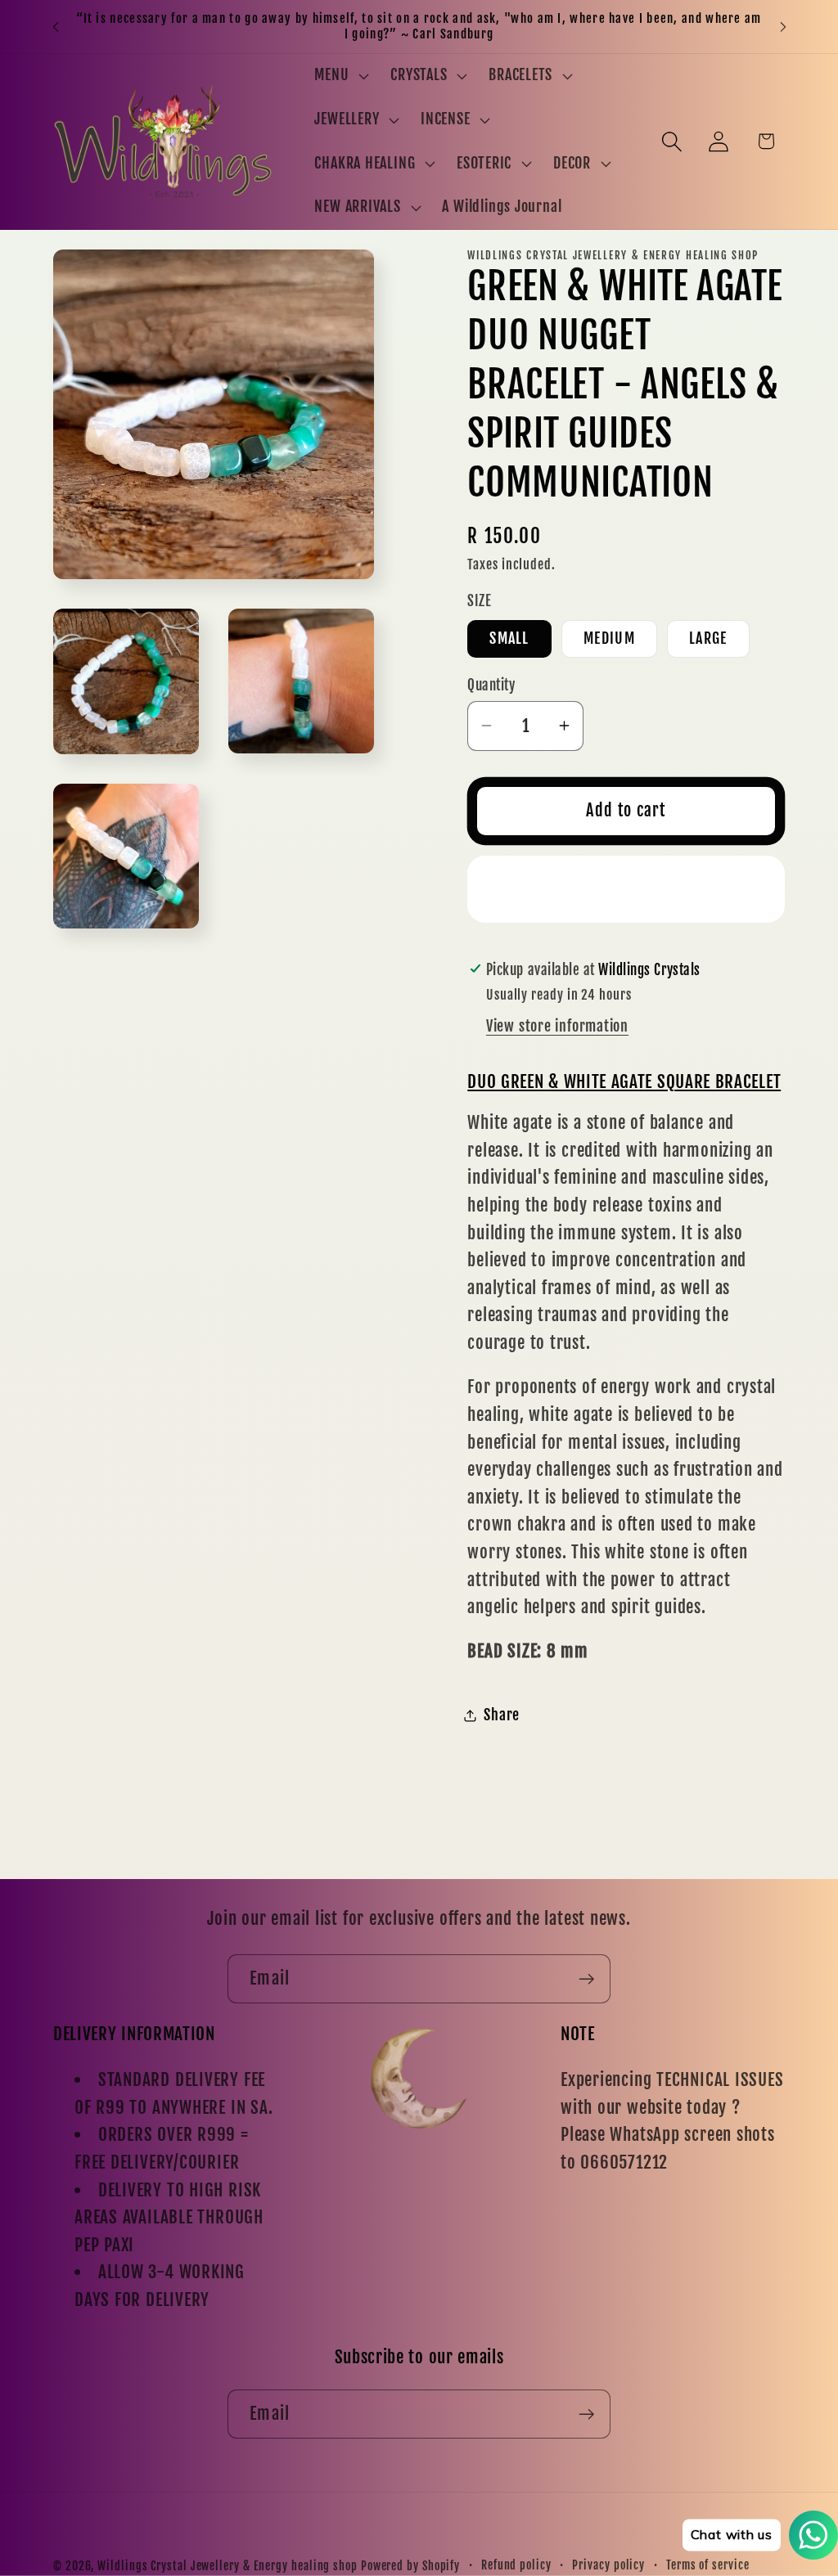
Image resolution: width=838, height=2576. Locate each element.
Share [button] (502, 1715)
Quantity (491, 685)
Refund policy (516, 2565)
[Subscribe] (586, 1979)
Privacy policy (608, 2565)
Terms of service (708, 2565)
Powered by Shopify (410, 2566)
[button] (340, 76)
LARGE (708, 638)
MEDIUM (609, 638)
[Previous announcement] (56, 27)
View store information (557, 1026)
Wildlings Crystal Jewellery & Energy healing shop (228, 2566)
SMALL (509, 638)
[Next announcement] (783, 27)
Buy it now (626, 889)
